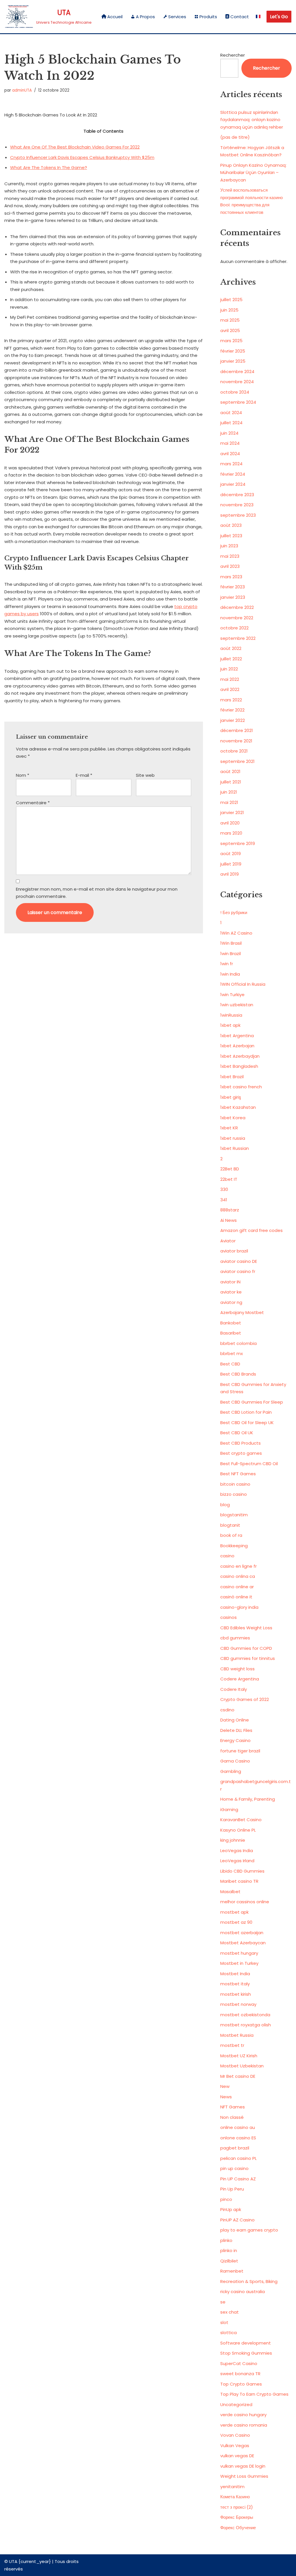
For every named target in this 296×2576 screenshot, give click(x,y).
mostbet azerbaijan (242, 1933)
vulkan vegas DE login (243, 2466)
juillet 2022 (231, 659)
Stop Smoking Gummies (246, 2353)
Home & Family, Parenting (248, 1799)
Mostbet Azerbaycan (243, 1943)
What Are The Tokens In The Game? (49, 167)
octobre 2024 (235, 392)
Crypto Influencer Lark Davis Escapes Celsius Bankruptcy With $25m (82, 157)
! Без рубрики (234, 912)
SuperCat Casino (239, 2363)
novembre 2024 (237, 382)
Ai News (229, 1220)
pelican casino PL (238, 2158)
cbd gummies (235, 1638)
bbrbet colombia (238, 1343)
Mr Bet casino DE (238, 2076)
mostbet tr (232, 2045)
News (226, 2097)
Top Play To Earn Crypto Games (254, 2394)
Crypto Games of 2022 (245, 1699)
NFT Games (233, 2107)
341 (224, 1200)
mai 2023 (230, 556)
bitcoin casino (235, 1484)
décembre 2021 (237, 730)
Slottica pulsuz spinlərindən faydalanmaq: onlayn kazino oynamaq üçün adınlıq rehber (252, 120)
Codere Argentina (240, 1679)
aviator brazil (234, 1251)
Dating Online (235, 1720)
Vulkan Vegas (235, 2446)
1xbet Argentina (237, 1036)
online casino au (238, 2127)
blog (225, 1505)
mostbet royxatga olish (246, 2025)
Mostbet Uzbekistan (242, 2066)
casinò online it (236, 1597)
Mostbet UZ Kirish (239, 2056)
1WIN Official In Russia (243, 984)
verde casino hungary (243, 2415)
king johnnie (233, 1840)
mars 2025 (231, 341)
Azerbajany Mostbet (242, 1312)
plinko (226, 2240)
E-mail (84, 775)
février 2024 (233, 474)
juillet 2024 (231, 423)
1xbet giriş (231, 1097)
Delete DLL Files (236, 1730)
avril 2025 (230, 330)
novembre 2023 (237, 505)
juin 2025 (229, 310)
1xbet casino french (241, 1087)
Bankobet (231, 1323)
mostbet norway (238, 2004)
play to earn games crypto (249, 2230)
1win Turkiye (232, 995)
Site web (145, 775)
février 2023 (233, 587)
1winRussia (231, 1015)
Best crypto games (241, 1453)
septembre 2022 (238, 638)
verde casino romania (244, 2425)
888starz (230, 1210)
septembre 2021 (237, 761)
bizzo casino (234, 1494)
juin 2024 (229, 433)
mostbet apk (234, 1912)
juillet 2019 (231, 864)
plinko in (229, 2250)
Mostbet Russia (237, 2035)
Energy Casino (235, 1740)
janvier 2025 (233, 361)
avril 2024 (230, 454)
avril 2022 (230, 689)
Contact (240, 17)
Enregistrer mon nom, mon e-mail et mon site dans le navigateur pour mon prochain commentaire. (97, 893)
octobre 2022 (234, 628)
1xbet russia (233, 1138)
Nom (23, 775)
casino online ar (237, 1587)
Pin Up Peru (232, 2189)
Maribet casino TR (239, 1881)
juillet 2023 (231, 536)
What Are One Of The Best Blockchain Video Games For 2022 (75, 147)
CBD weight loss (237, 1669)
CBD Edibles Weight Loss (246, 1628)
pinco (226, 2199)
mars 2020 (231, 833)
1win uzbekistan (237, 1005)
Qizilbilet (229, 2261)
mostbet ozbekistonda (245, 2015)
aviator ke (231, 1292)
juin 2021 (229, 792)
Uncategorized (236, 2404)
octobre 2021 (234, 751)
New (225, 2086)
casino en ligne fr (238, 1566)
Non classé (232, 2117)
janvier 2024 (233, 484)
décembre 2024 (237, 371)
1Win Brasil (231, 943)
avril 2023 (230, 566)
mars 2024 (231, 464)
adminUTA (22, 90)
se (223, 2302)
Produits (208, 17)
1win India (230, 974)
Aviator (228, 1241)
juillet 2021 (231, 782)
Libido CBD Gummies (242, 1871)
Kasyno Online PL (238, 1830)
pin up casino (234, 2168)
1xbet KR (229, 1128)
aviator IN (230, 1282)
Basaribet (231, 1333)
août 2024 (231, 413)
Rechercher (233, 55)
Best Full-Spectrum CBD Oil (249, 1464)
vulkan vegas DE (237, 2456)
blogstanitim (234, 1515)
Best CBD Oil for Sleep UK (247, 1423)
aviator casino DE (239, 1261)
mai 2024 (230, 443)
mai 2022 (230, 679)
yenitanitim (232, 2487)
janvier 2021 (232, 812)
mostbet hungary (239, 1953)
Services (177, 17)
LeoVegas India (237, 1851)
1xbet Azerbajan (237, 1046)
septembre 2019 (238, 843)
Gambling (231, 1771)
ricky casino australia (243, 2291)
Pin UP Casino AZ (238, 2179)
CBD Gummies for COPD (246, 1648)
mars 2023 (231, 577)
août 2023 (231, 525)
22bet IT (229, 1179)
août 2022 (231, 648)
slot (224, 2322)
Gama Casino (235, 1761)
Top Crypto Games (241, 2384)
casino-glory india (239, 1607)
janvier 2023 (233, 597)
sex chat (230, 2312)
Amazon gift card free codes (251, 1230)
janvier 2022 (233, 720)
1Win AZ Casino (236, 933)
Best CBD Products (240, 1443)
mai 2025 (230, 320)
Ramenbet (232, 2271)
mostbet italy (235, 1984)
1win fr (227, 964)
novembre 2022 (237, 618)
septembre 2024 (238, 402)
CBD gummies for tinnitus (248, 1658)
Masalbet (230, 1892)
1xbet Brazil (232, 1077)
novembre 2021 (236, 741)
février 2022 (232, 710)
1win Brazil (231, 954)
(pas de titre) (235, 137)
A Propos (145, 17)
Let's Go (279, 17)
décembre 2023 (237, 495)
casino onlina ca (238, 1576)
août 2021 (230, 771)
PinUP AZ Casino (237, 2220)
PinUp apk (231, 2209)
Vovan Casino (235, 2435)
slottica (229, 2333)
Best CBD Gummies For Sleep (252, 1402)
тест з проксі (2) (237, 2507)
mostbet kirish (236, 1994)
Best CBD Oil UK (237, 1433)
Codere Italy (234, 1689)
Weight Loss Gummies (244, 2476)
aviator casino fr (238, 1271)
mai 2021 (229, 802)
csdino (227, 1710)
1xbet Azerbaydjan (240, 1056)
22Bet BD (230, 1169)
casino (227, 1556)
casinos (229, 1617)
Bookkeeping (234, 1546)
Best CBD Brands (238, 1374)
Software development (246, 2343)
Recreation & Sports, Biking (249, 2281)
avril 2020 (230, 823)
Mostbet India (235, 1974)
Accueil (115, 17)
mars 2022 (231, 700)
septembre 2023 (238, 515)
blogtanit (230, 1525)
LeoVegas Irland (237, 1861)
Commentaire (33, 803)
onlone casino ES (238, 2138)
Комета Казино (235, 2497)
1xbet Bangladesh (239, 1066)
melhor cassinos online (245, 1902)
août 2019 (231, 854)
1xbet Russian (235, 1148)
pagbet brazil (235, 2148)
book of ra (231, 1535)
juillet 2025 (231, 300)
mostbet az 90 (236, 1922)
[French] (258, 17)
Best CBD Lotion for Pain (246, 1412)
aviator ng (231, 1302)
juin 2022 (229, 669)
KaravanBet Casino (241, 1820)
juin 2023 (229, 546)
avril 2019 (230, 874)
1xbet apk (230, 1025)
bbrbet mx (232, 1353)
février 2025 (233, 351)
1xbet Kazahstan (238, 1107)
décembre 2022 (237, 607)
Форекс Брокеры (237, 2517)
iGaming (229, 1809)
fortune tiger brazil (240, 1751)
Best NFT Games (238, 1474)
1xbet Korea (233, 1118)
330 (224, 1189)
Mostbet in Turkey (239, 1963)
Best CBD (230, 1364)
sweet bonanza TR (240, 2374)
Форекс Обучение (238, 2528)
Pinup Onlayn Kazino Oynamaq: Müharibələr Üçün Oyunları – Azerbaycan (253, 173)
